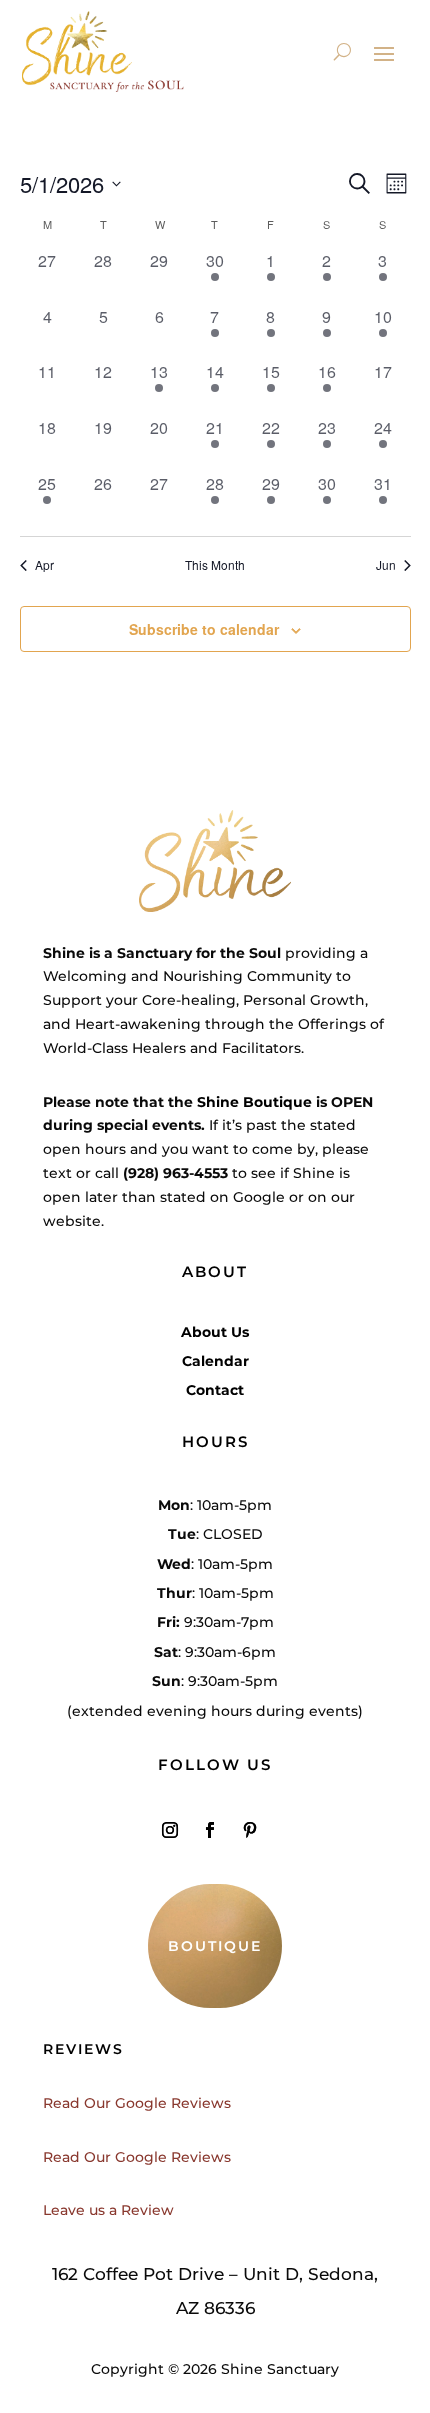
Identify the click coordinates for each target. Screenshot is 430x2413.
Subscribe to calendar (204, 629)
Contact (215, 1390)
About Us (215, 1332)
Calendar (215, 1361)
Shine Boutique (254, 1102)
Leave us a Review (108, 2210)
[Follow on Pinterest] (250, 1830)
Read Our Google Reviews (137, 2103)
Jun (386, 565)
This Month (215, 565)
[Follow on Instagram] (170, 1830)
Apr (44, 565)
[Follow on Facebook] (210, 1830)
